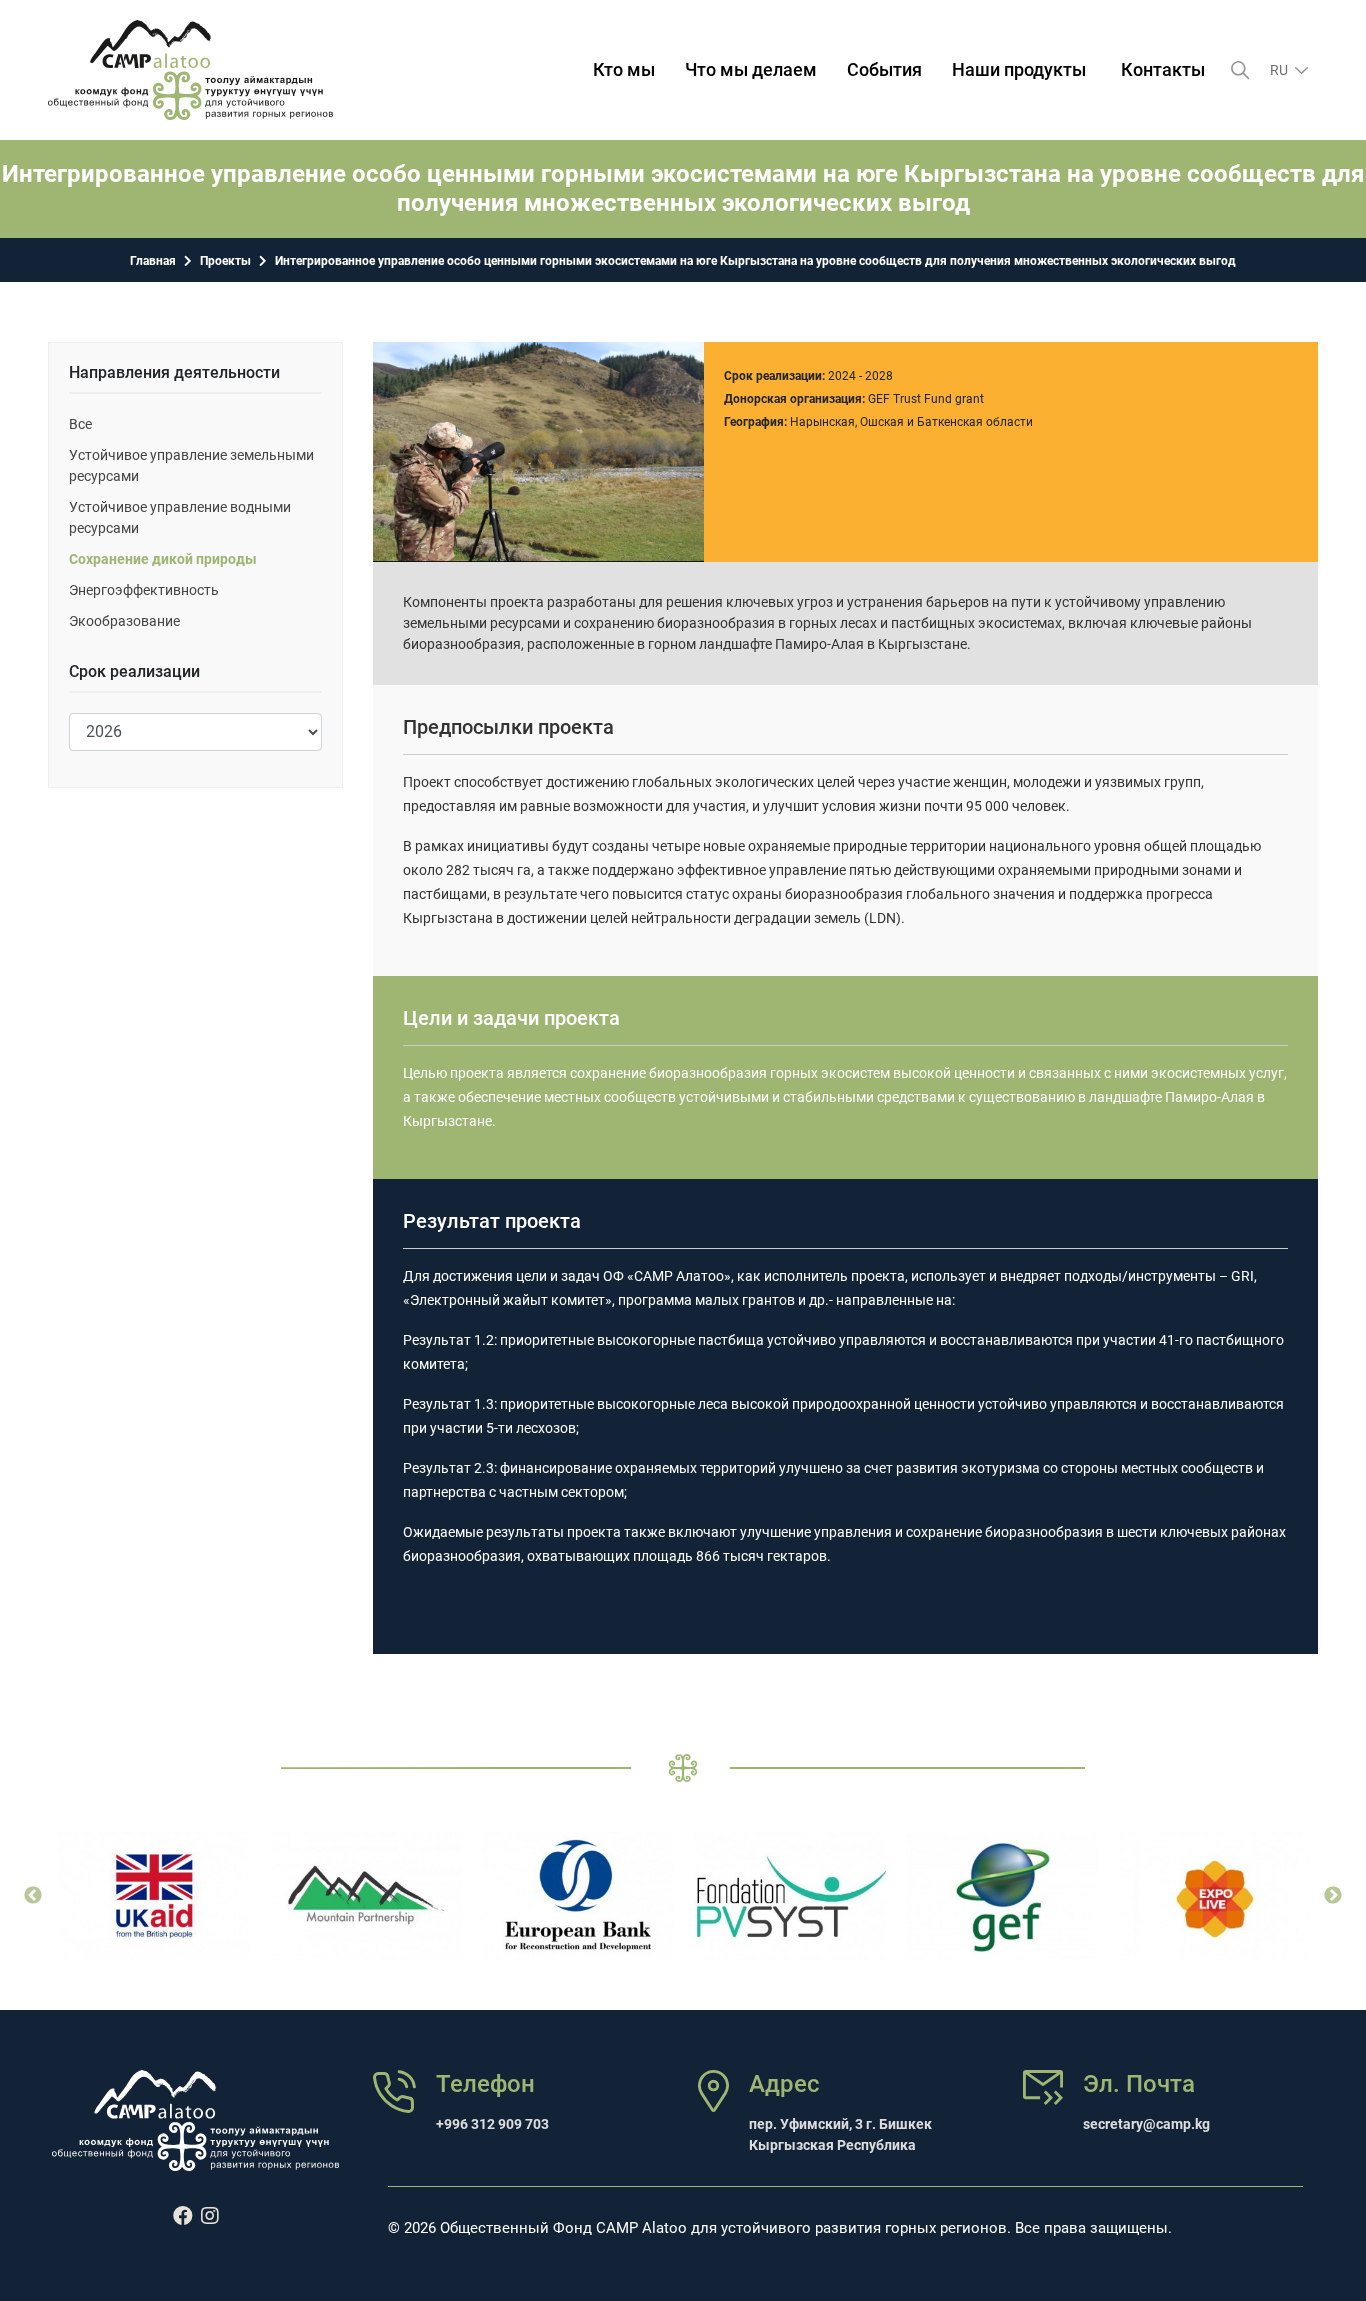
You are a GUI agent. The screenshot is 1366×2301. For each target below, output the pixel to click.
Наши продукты (1019, 69)
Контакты (1163, 69)
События (884, 69)
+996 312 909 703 (492, 2124)
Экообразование (124, 621)
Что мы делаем (751, 69)
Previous (33, 1896)
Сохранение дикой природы (163, 559)
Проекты (225, 261)
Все (80, 424)
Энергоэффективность (144, 590)
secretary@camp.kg (1146, 2124)
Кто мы (624, 69)
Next (1333, 1896)
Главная (153, 261)
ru (1280, 70)
